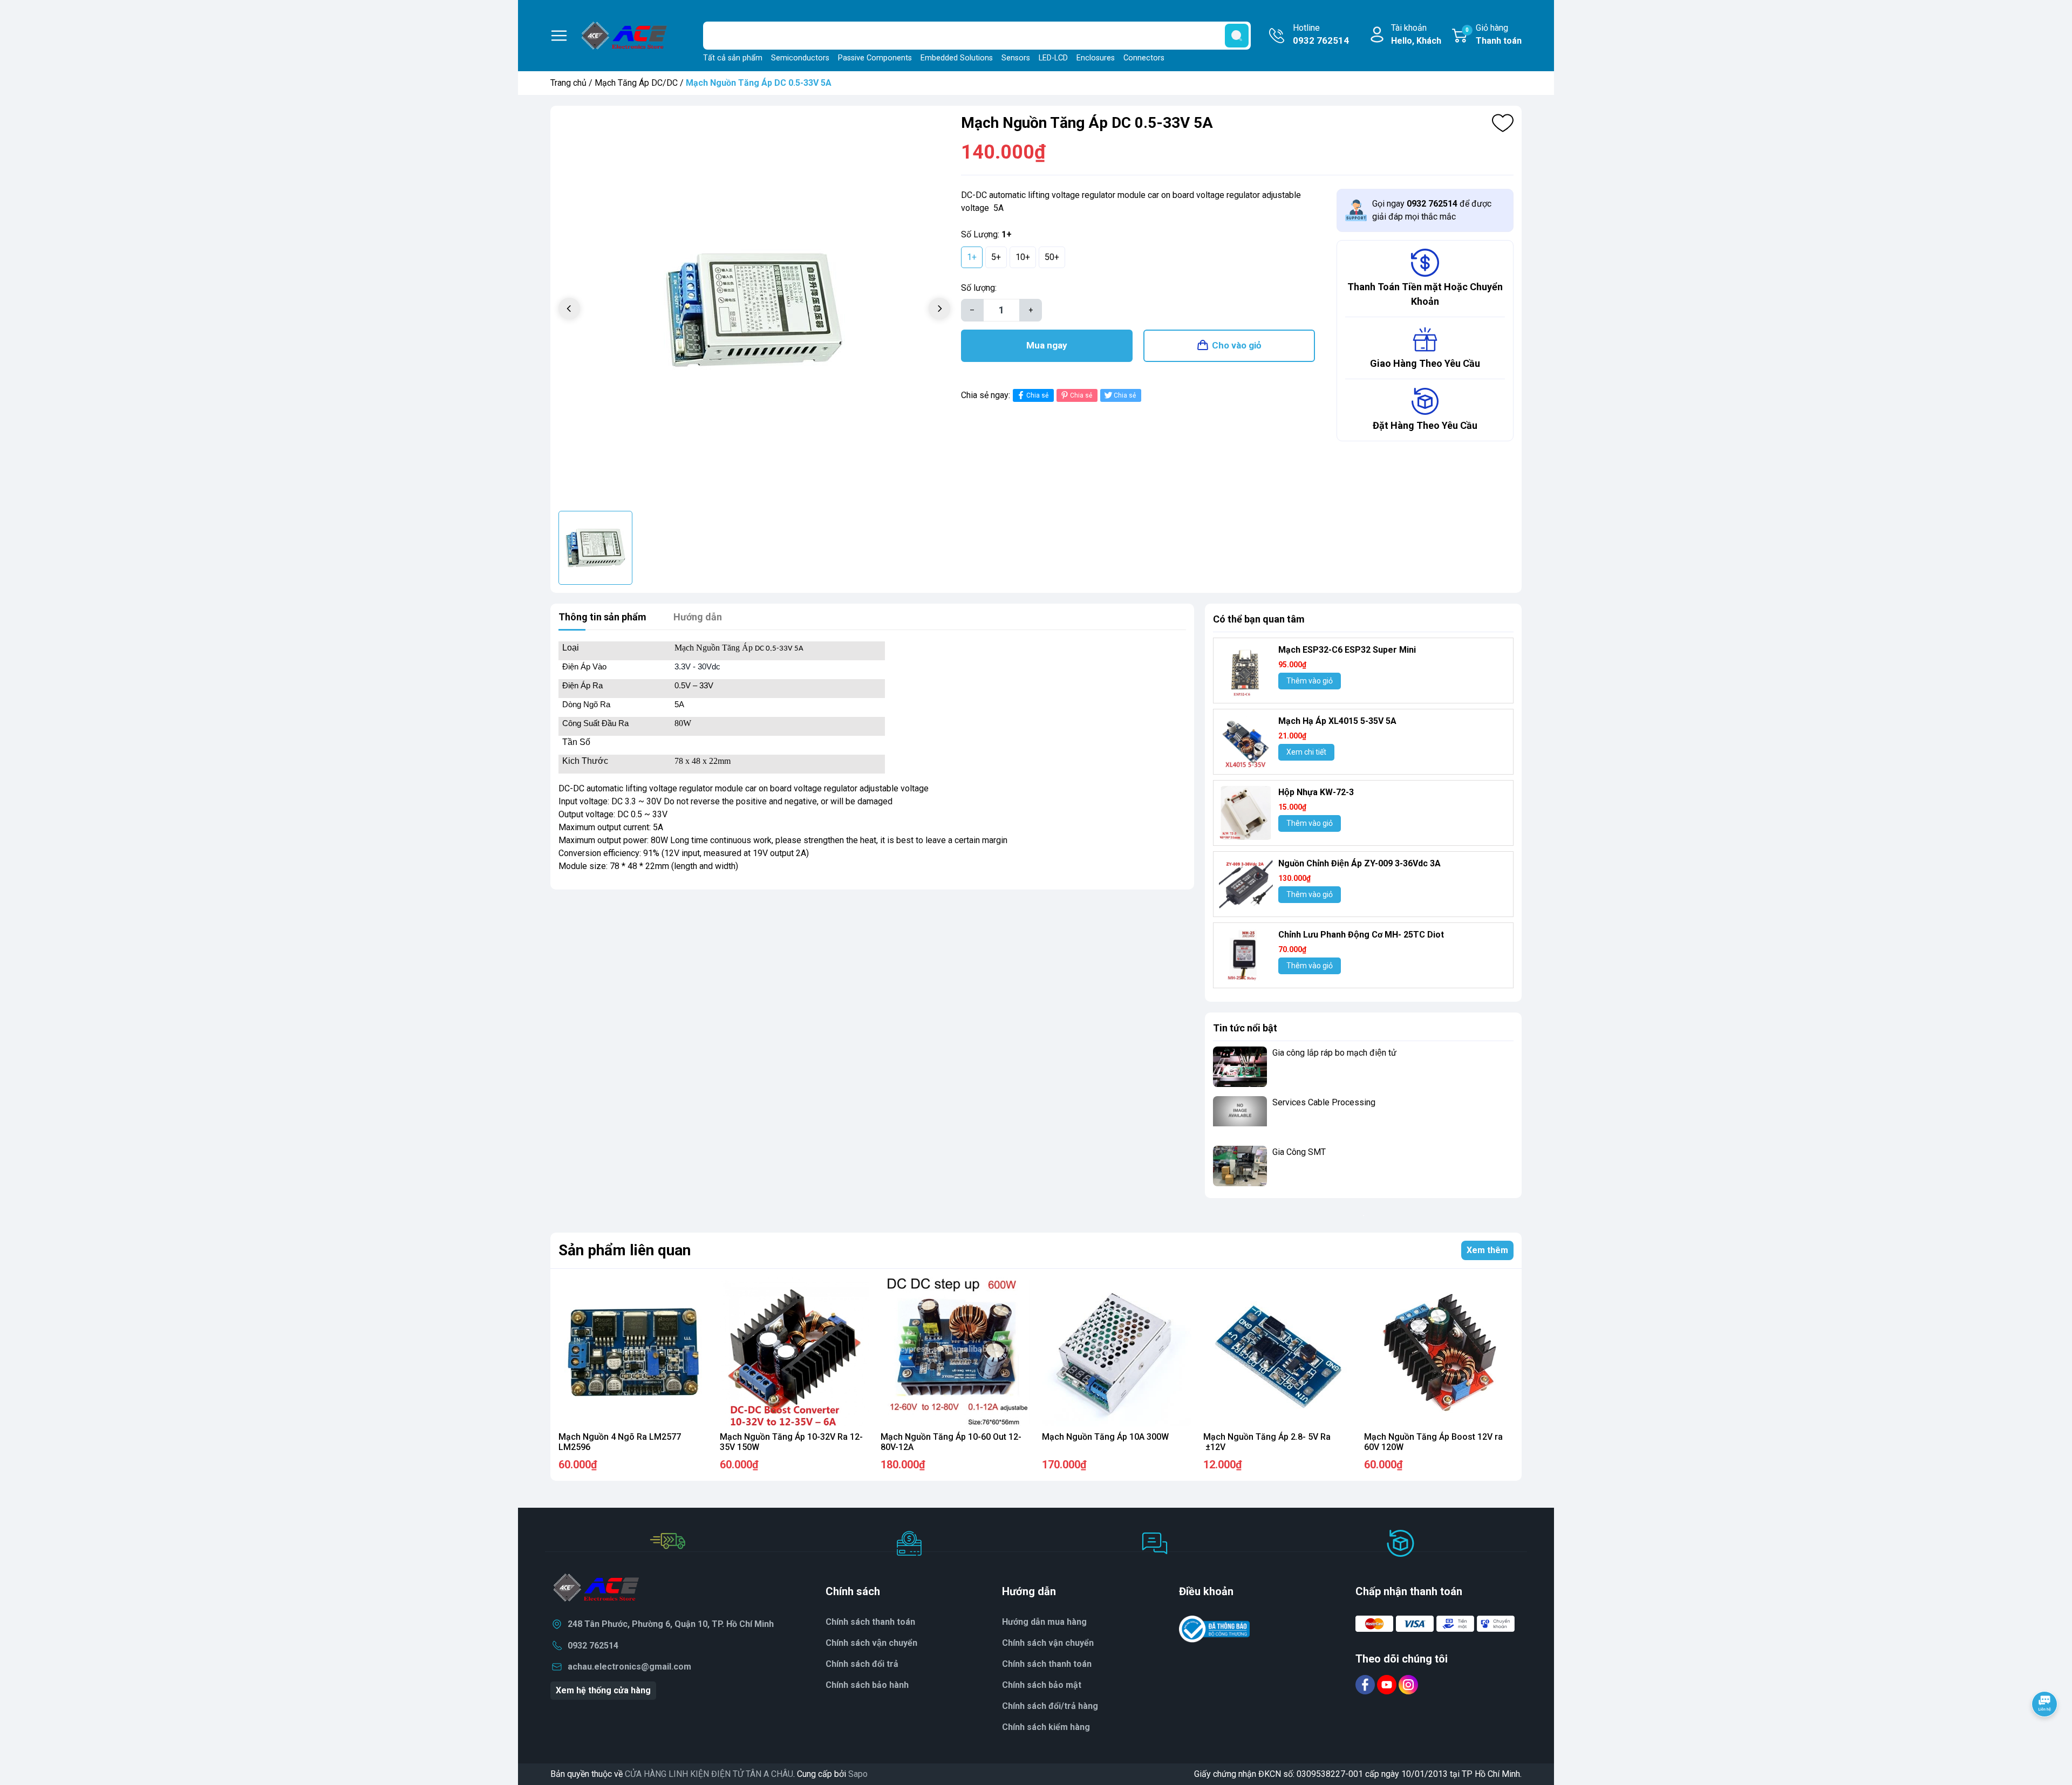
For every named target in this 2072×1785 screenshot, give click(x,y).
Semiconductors (800, 58)
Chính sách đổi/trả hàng (1050, 1706)
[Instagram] (1408, 1684)
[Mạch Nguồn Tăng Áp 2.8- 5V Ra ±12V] (1278, 1352)
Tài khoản (1416, 34)
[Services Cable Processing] (1240, 1116)
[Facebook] (1366, 1684)
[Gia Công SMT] (1240, 1166)
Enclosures (1096, 58)
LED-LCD (1053, 58)
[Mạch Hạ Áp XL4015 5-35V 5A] (1246, 742)
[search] (1237, 36)
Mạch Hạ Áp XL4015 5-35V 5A (1337, 721)
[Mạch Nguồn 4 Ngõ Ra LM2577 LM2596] (633, 1352)
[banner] (1363, 1215)
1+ (972, 257)
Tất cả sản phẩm (733, 58)
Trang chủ (568, 83)
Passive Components (875, 58)
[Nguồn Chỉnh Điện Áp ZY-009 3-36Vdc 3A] (1246, 884)
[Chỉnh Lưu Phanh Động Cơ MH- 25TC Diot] (1246, 955)
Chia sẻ (1037, 395)
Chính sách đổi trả (862, 1664)
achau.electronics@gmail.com (629, 1667)
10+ (1023, 257)
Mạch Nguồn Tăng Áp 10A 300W (1105, 1437)
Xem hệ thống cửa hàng (603, 1690)
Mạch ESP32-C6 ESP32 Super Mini (1347, 650)
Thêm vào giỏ (1310, 681)
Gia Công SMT (1299, 1152)
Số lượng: (979, 288)
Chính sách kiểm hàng (1046, 1727)
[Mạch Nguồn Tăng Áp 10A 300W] (1117, 1352)
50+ (1052, 257)
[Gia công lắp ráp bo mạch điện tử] (1240, 1067)
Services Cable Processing (1324, 1102)
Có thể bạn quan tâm (1259, 619)
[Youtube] (1388, 1684)
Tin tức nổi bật (1245, 1028)
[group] (754, 310)
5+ (996, 257)
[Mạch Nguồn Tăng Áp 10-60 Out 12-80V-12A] (955, 1352)
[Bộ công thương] (1215, 1629)
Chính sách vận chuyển (871, 1643)
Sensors (1016, 58)
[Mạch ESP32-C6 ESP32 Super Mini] (1246, 671)
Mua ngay (1047, 345)
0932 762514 (593, 1646)
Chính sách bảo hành (867, 1685)
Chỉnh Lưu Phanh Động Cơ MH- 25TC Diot (1361, 935)
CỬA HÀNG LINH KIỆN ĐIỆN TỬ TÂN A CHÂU (709, 1774)
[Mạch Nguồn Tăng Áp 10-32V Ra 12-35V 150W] (795, 1352)
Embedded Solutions (957, 58)
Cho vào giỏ (1237, 345)
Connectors (1144, 58)
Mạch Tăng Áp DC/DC (636, 83)
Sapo (858, 1774)
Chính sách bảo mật (1042, 1685)
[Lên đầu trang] (2044, 1734)
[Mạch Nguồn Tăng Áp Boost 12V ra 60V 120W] (1439, 1352)
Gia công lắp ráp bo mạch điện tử (1334, 1053)
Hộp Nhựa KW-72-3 (1316, 792)
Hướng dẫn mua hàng (1044, 1622)
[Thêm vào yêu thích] (1503, 123)
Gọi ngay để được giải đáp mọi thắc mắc (1432, 210)
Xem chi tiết (1306, 752)
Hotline (1321, 34)
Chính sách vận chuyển (1048, 1643)
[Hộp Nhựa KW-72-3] (1246, 813)
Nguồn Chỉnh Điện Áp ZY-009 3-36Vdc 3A (1359, 863)
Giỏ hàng (1494, 34)
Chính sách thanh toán (1047, 1664)
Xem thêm (1487, 1250)
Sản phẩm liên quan (625, 1250)
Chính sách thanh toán (870, 1622)
